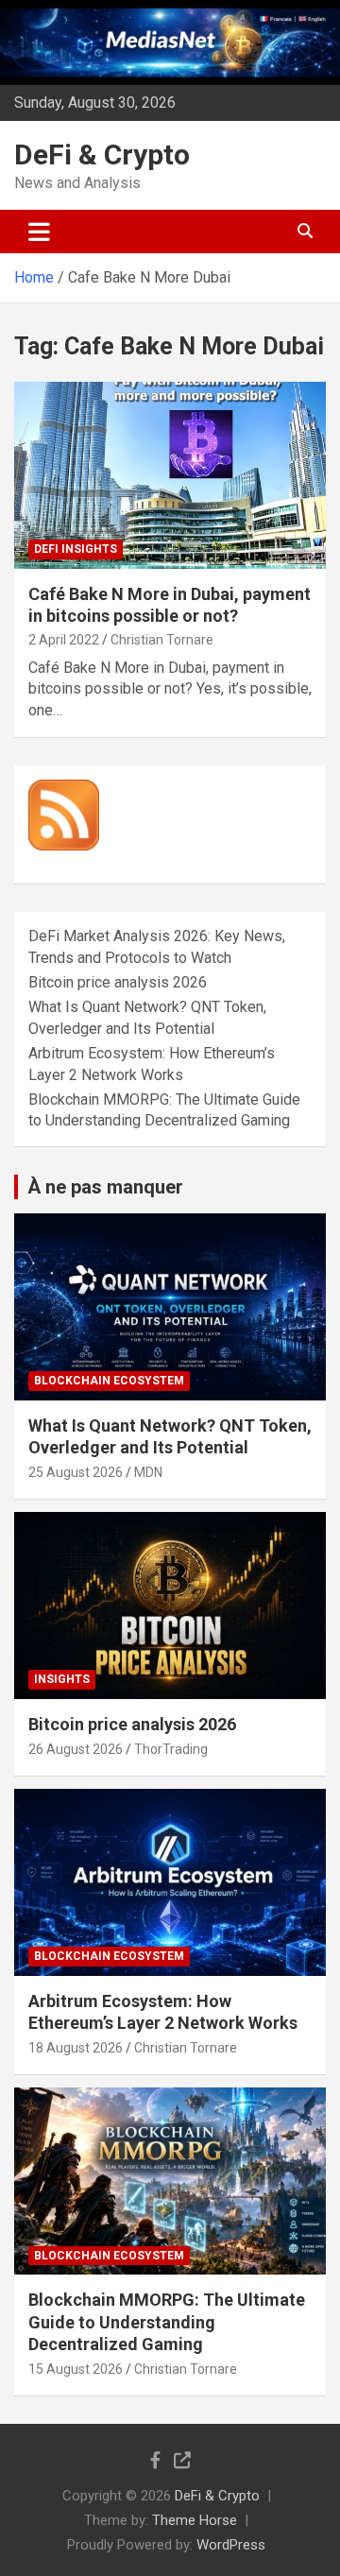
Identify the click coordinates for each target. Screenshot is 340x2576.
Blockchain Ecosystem (109, 1381)
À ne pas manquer (105, 1187)
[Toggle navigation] (39, 232)
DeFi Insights (76, 549)
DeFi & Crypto (102, 155)
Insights (62, 1679)
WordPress (231, 2545)
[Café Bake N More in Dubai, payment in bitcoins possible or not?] (170, 475)
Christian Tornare (162, 640)
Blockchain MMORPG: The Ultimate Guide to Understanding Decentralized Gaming (167, 2322)
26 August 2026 (76, 1749)
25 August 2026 (76, 1472)
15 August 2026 (76, 2369)
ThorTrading (171, 1749)
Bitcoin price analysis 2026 (118, 982)
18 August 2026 (76, 2048)
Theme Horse (195, 2520)
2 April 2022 (64, 640)
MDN (148, 1472)
